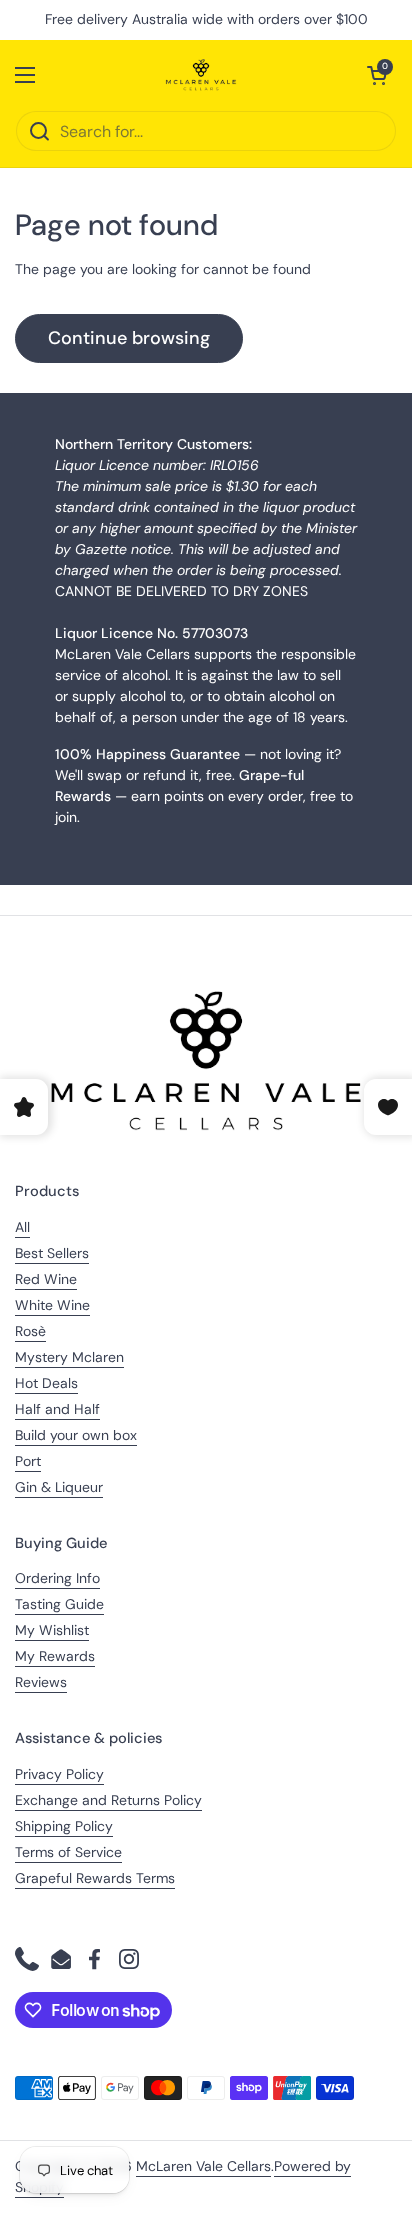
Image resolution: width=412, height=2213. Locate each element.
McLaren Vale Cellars (203, 2166)
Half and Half (57, 1409)
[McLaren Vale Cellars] (201, 75)
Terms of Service (68, 1852)
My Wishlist (52, 1630)
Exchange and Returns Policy (108, 1800)
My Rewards (55, 1656)
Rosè (30, 1331)
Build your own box (76, 1435)
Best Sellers (52, 1253)
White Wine (52, 1305)
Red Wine (46, 1279)
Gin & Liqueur (59, 1487)
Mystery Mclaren (69, 1357)
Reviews (41, 1682)
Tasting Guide (59, 1604)
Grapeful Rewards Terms (95, 1878)
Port (28, 1461)
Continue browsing (129, 338)
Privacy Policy (59, 1774)
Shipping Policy (64, 1826)
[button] (377, 75)
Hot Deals (46, 1383)
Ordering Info (57, 1578)
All (22, 1227)
